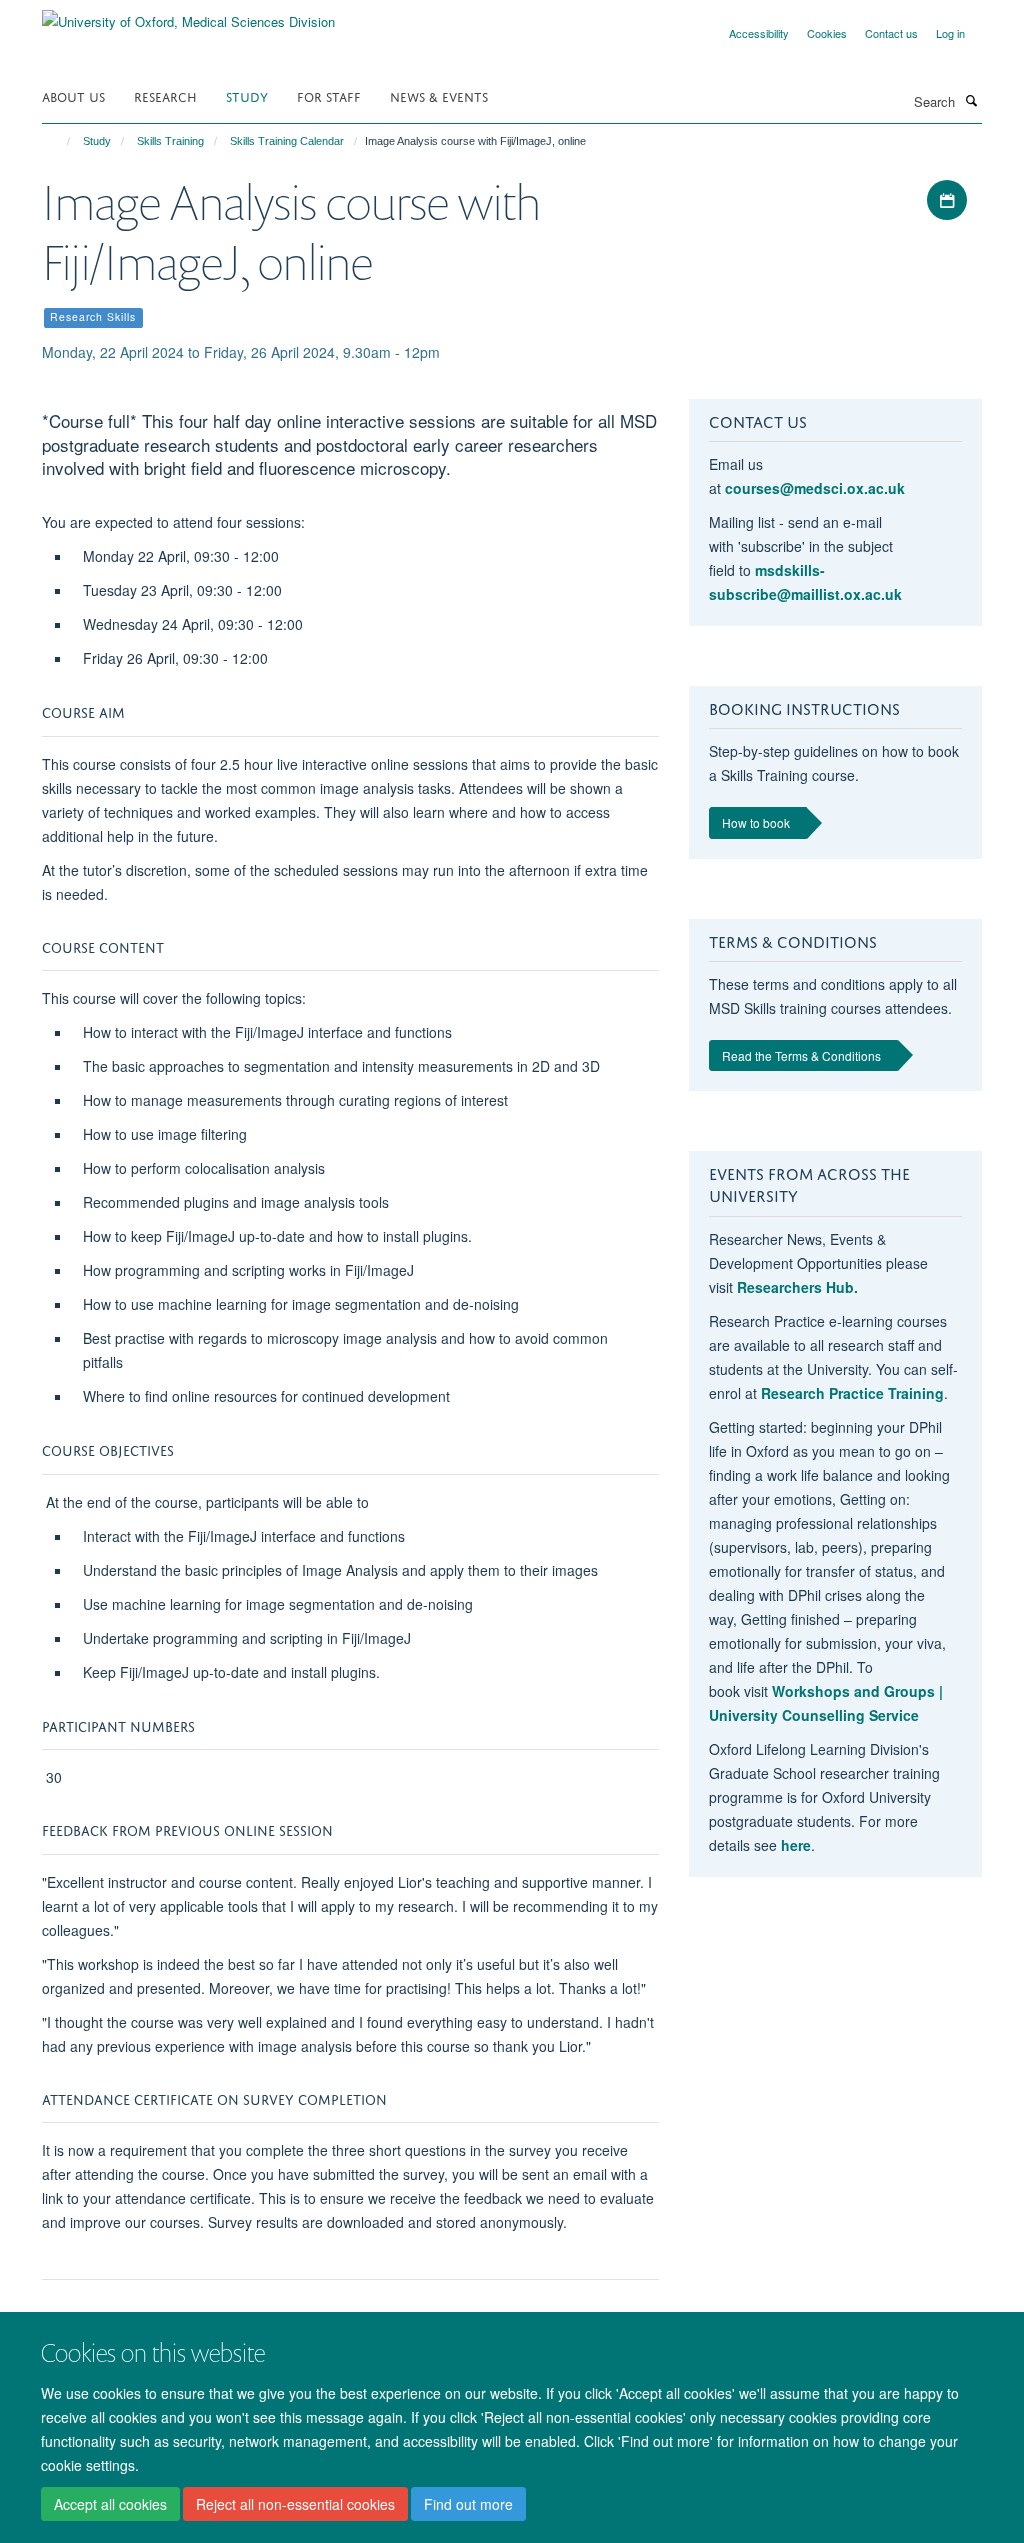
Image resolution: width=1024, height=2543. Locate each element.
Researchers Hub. (797, 1287)
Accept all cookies (110, 2504)
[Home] (59, 141)
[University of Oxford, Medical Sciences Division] (188, 14)
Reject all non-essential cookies (295, 2504)
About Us (73, 95)
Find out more (468, 2504)
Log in (950, 33)
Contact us (891, 33)
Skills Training (170, 141)
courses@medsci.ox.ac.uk (815, 488)
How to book (756, 822)
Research (165, 95)
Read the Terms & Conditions (801, 1055)
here (796, 1845)
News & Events (439, 95)
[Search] (971, 100)
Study (247, 95)
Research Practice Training (852, 1393)
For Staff (329, 95)
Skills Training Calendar (287, 141)
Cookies (827, 33)
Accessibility (759, 33)
